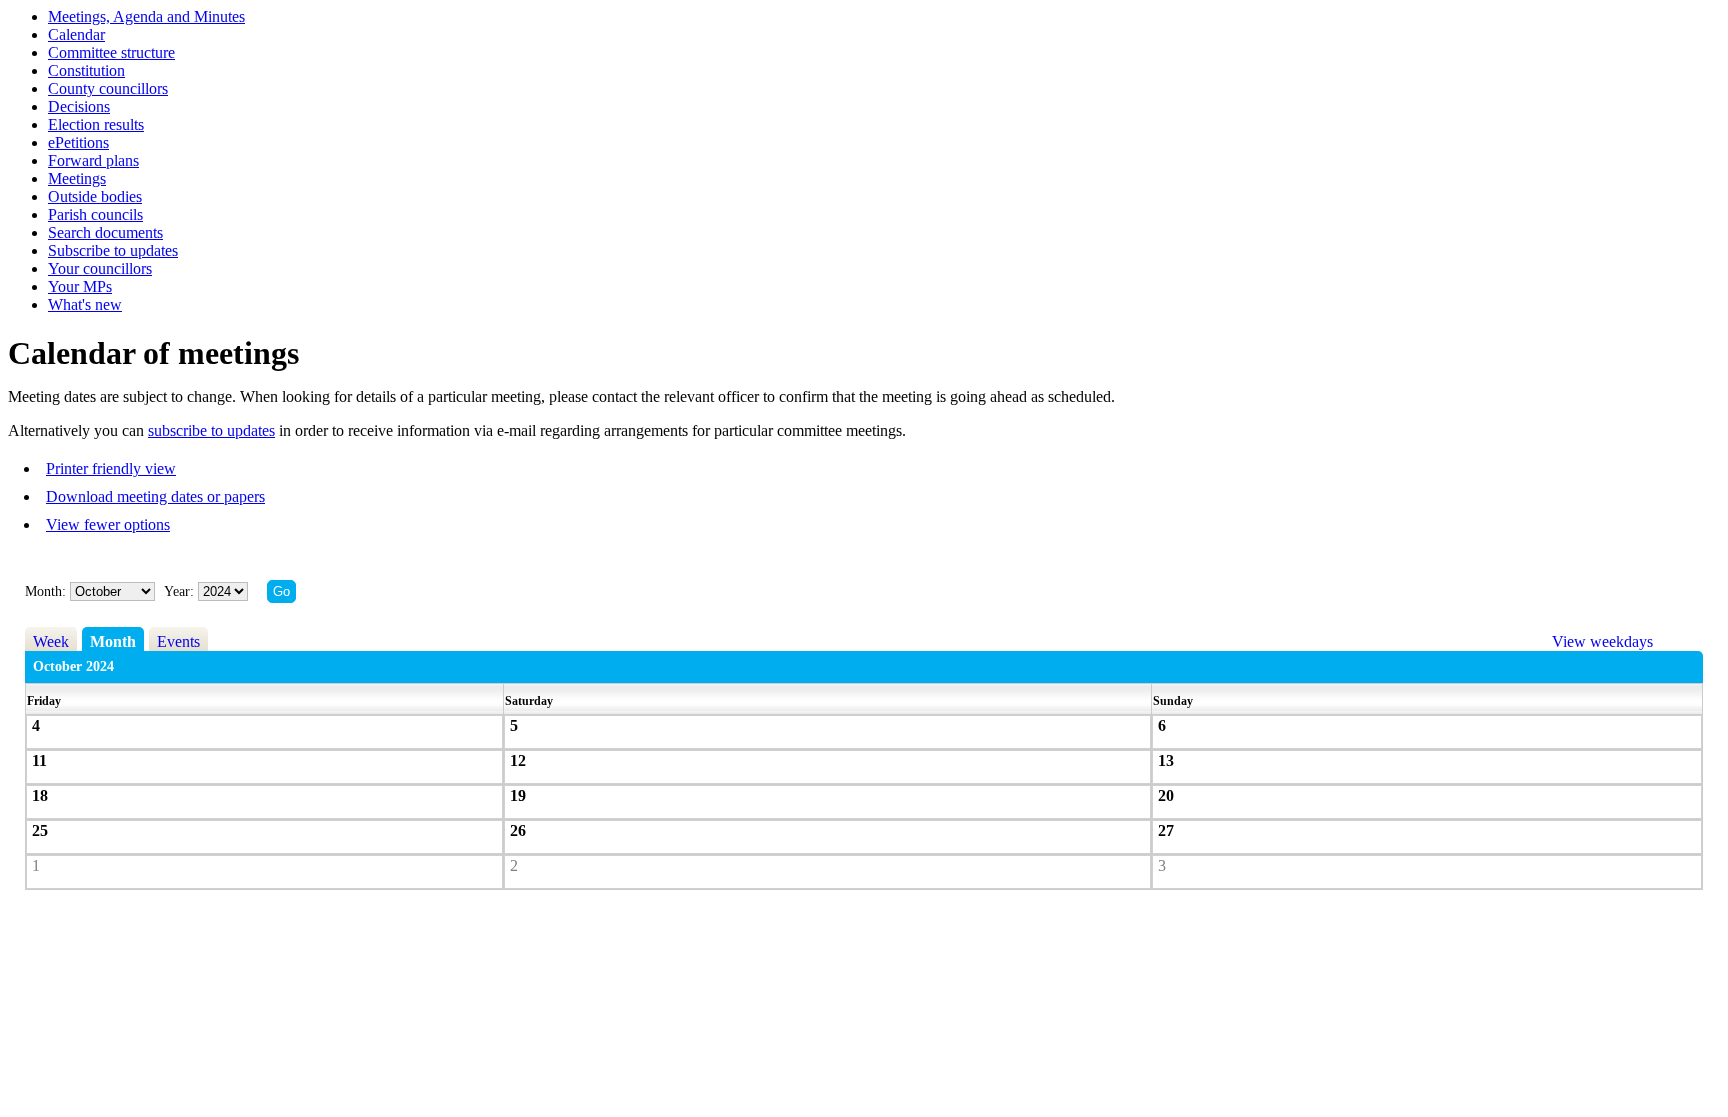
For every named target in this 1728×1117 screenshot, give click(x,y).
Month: (45, 591)
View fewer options (108, 524)
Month (113, 641)
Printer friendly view (111, 468)
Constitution (86, 70)
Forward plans (93, 160)
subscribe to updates (211, 430)
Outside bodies (95, 196)
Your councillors (100, 268)
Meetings (77, 178)
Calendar (76, 34)
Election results (96, 124)
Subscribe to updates (113, 250)
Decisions (79, 106)
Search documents (105, 232)
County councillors (108, 88)
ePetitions (78, 142)
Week (51, 641)
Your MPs (80, 286)
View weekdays (1602, 641)
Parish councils (95, 214)
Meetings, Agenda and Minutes (146, 16)
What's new (85, 304)
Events (178, 641)
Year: (181, 591)
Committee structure (111, 52)
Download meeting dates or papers (155, 496)
